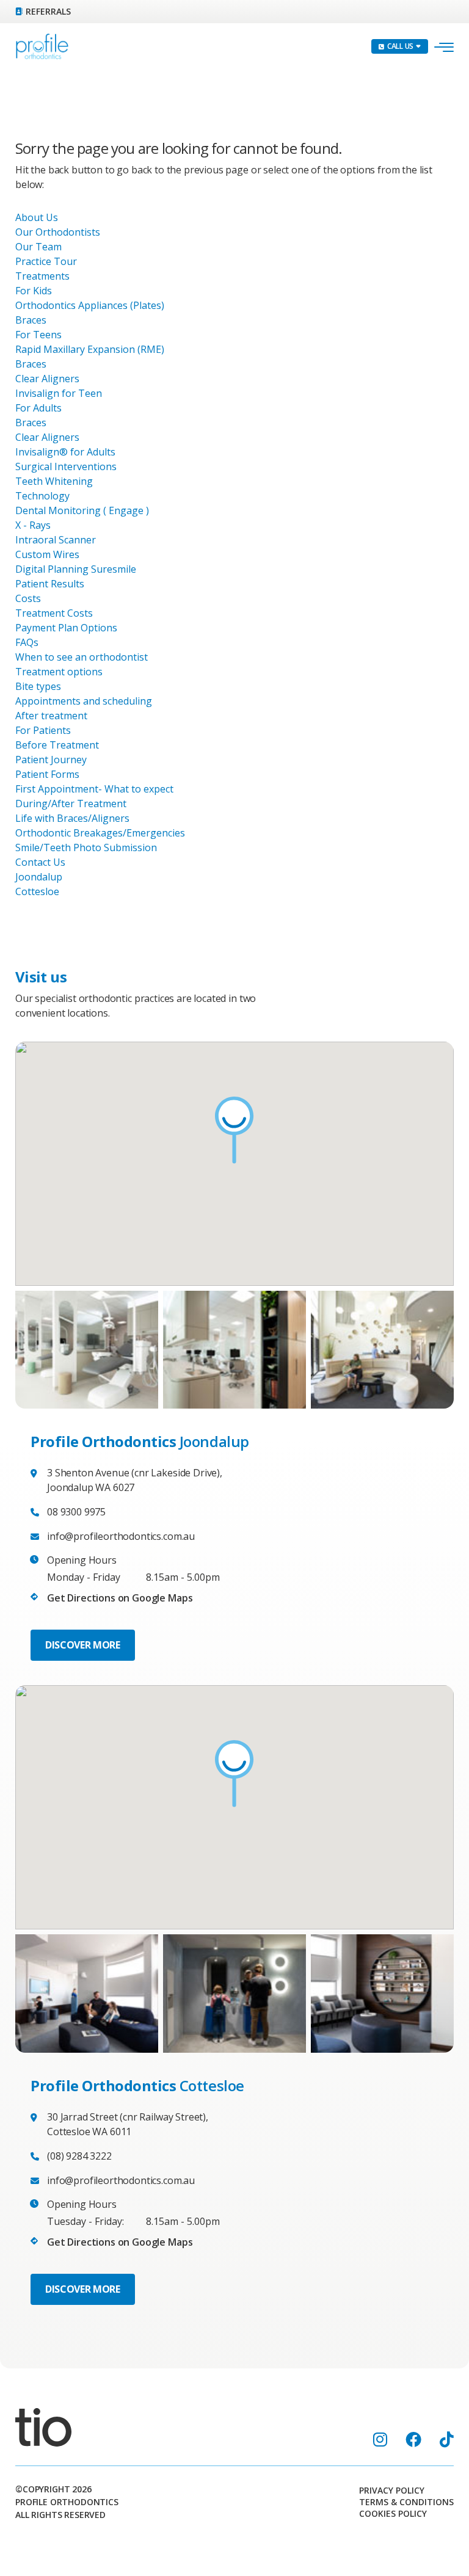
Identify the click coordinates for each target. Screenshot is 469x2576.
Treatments (42, 276)
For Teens (38, 335)
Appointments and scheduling (84, 701)
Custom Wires (47, 554)
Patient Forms (47, 774)
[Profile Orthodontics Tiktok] (447, 2439)
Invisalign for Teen (59, 393)
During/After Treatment (71, 804)
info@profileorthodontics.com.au (121, 1536)
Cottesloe (37, 891)
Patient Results (50, 584)
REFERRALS (48, 11)
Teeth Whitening (54, 481)
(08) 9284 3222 (79, 2156)
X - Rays (33, 525)
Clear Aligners (47, 379)
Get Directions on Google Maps (120, 1598)
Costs (28, 598)
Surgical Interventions (66, 466)
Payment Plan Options (66, 628)
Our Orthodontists (58, 232)
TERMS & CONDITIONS (406, 2502)
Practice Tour (46, 261)
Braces (31, 320)
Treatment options (59, 672)
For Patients (43, 730)
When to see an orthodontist (82, 657)
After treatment (51, 716)
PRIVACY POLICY (392, 2491)
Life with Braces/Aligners (72, 818)
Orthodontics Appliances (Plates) (90, 305)
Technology (42, 496)
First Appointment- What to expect (94, 789)
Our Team (38, 247)
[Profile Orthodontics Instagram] (380, 2439)
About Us (37, 217)
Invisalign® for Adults (65, 452)
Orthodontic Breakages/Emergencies (100, 833)
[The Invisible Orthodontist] (43, 2426)
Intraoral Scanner (56, 540)
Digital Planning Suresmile (76, 569)
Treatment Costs (54, 613)
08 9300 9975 (76, 1512)
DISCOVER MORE (83, 1645)
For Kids (34, 291)
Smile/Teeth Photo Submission (86, 847)
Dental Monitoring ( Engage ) (82, 510)
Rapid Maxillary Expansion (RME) (90, 349)
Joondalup (39, 877)
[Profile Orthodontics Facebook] (413, 2439)
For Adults (38, 408)
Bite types (38, 686)
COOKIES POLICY (393, 2514)
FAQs (27, 642)
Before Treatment (57, 745)
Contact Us (40, 862)
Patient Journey (51, 760)
